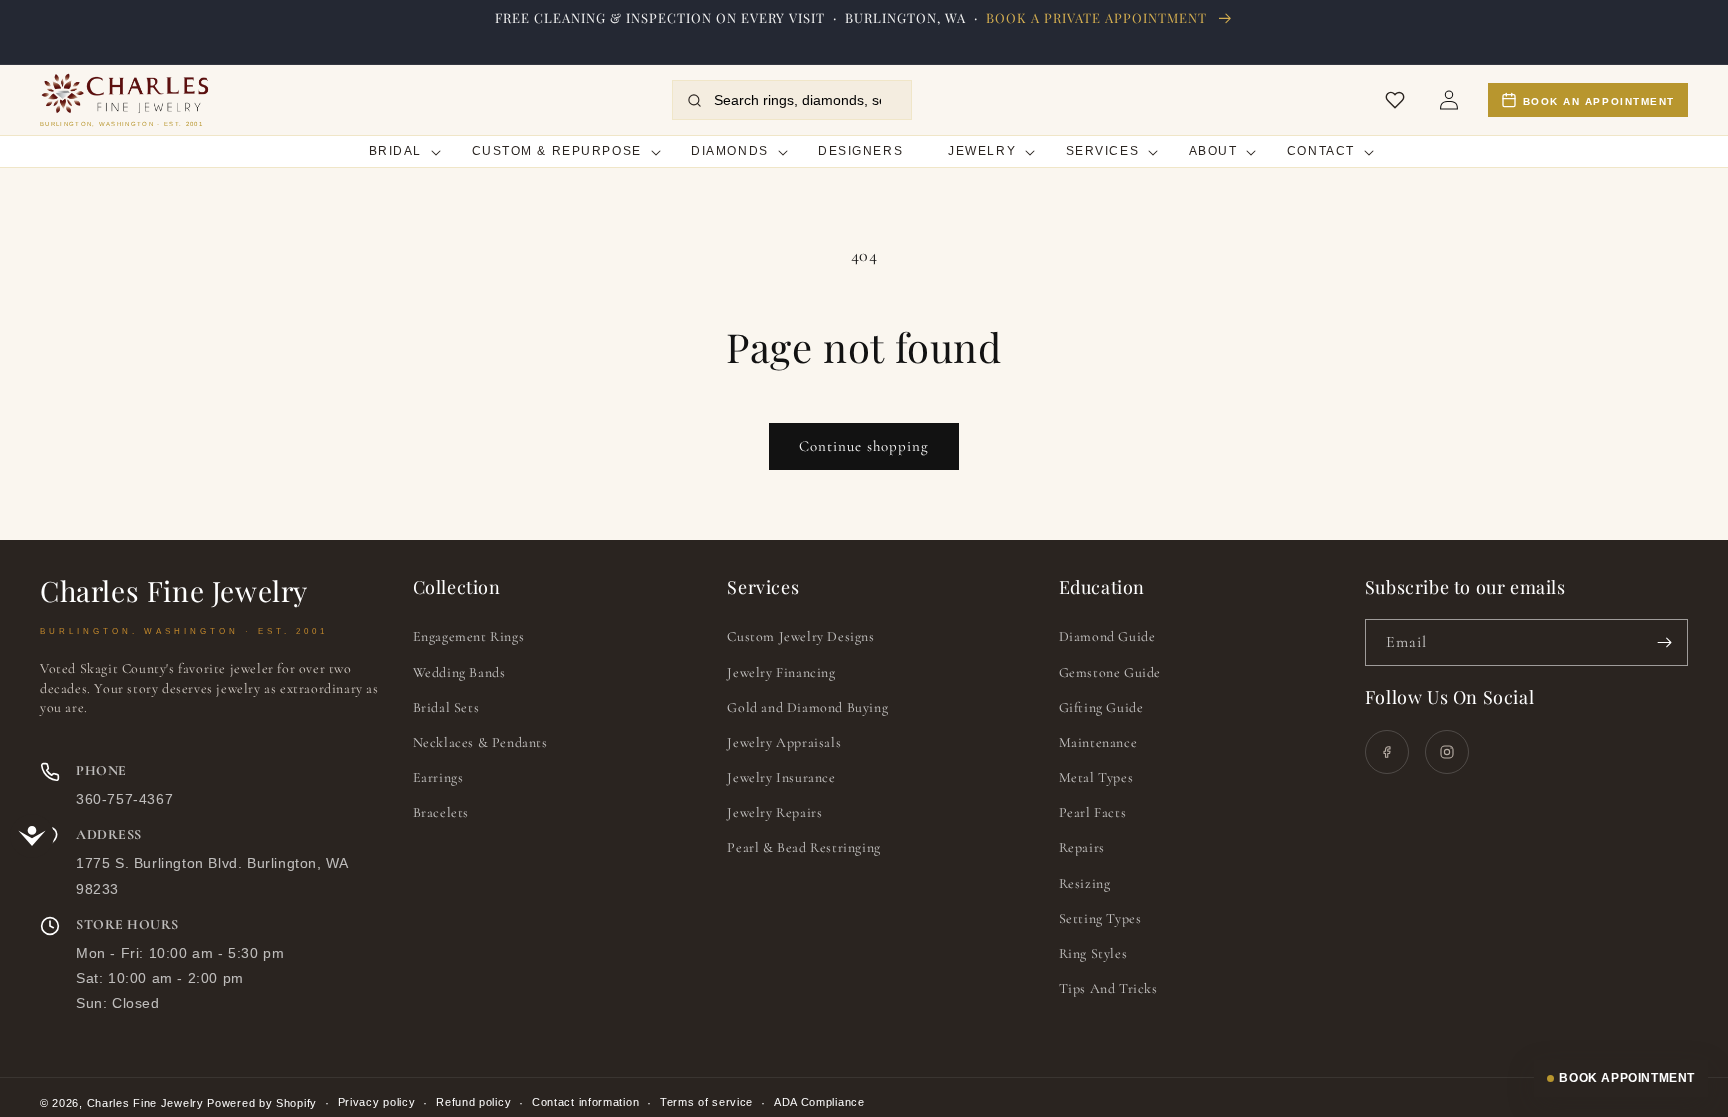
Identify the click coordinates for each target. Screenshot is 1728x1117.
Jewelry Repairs (774, 812)
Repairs (1082, 847)
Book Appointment (1627, 1078)
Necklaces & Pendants (480, 742)
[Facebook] (1387, 752)
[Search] (694, 100)
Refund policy (473, 1102)
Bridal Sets (446, 707)
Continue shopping (864, 446)
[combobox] (804, 100)
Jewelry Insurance (781, 777)
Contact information (585, 1102)
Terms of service (706, 1102)
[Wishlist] (1395, 100)
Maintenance (1098, 742)
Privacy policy (377, 1102)
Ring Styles (1093, 953)
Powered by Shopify (262, 1103)
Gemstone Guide (1110, 672)
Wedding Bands (459, 672)
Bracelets (441, 812)
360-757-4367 (124, 799)
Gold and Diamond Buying (807, 707)
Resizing (1085, 883)
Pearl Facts (1093, 812)
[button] (397, 151)
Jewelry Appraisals (784, 742)
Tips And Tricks (1108, 988)
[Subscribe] (1665, 642)
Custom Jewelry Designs (800, 636)
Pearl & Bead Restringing (803, 847)
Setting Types (1100, 918)
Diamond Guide (1107, 636)
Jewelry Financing (781, 672)
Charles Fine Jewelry (145, 1103)
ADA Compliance (819, 1102)
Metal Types (1096, 777)
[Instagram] (1447, 752)
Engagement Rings (469, 636)
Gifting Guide (1101, 707)
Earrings (438, 777)
